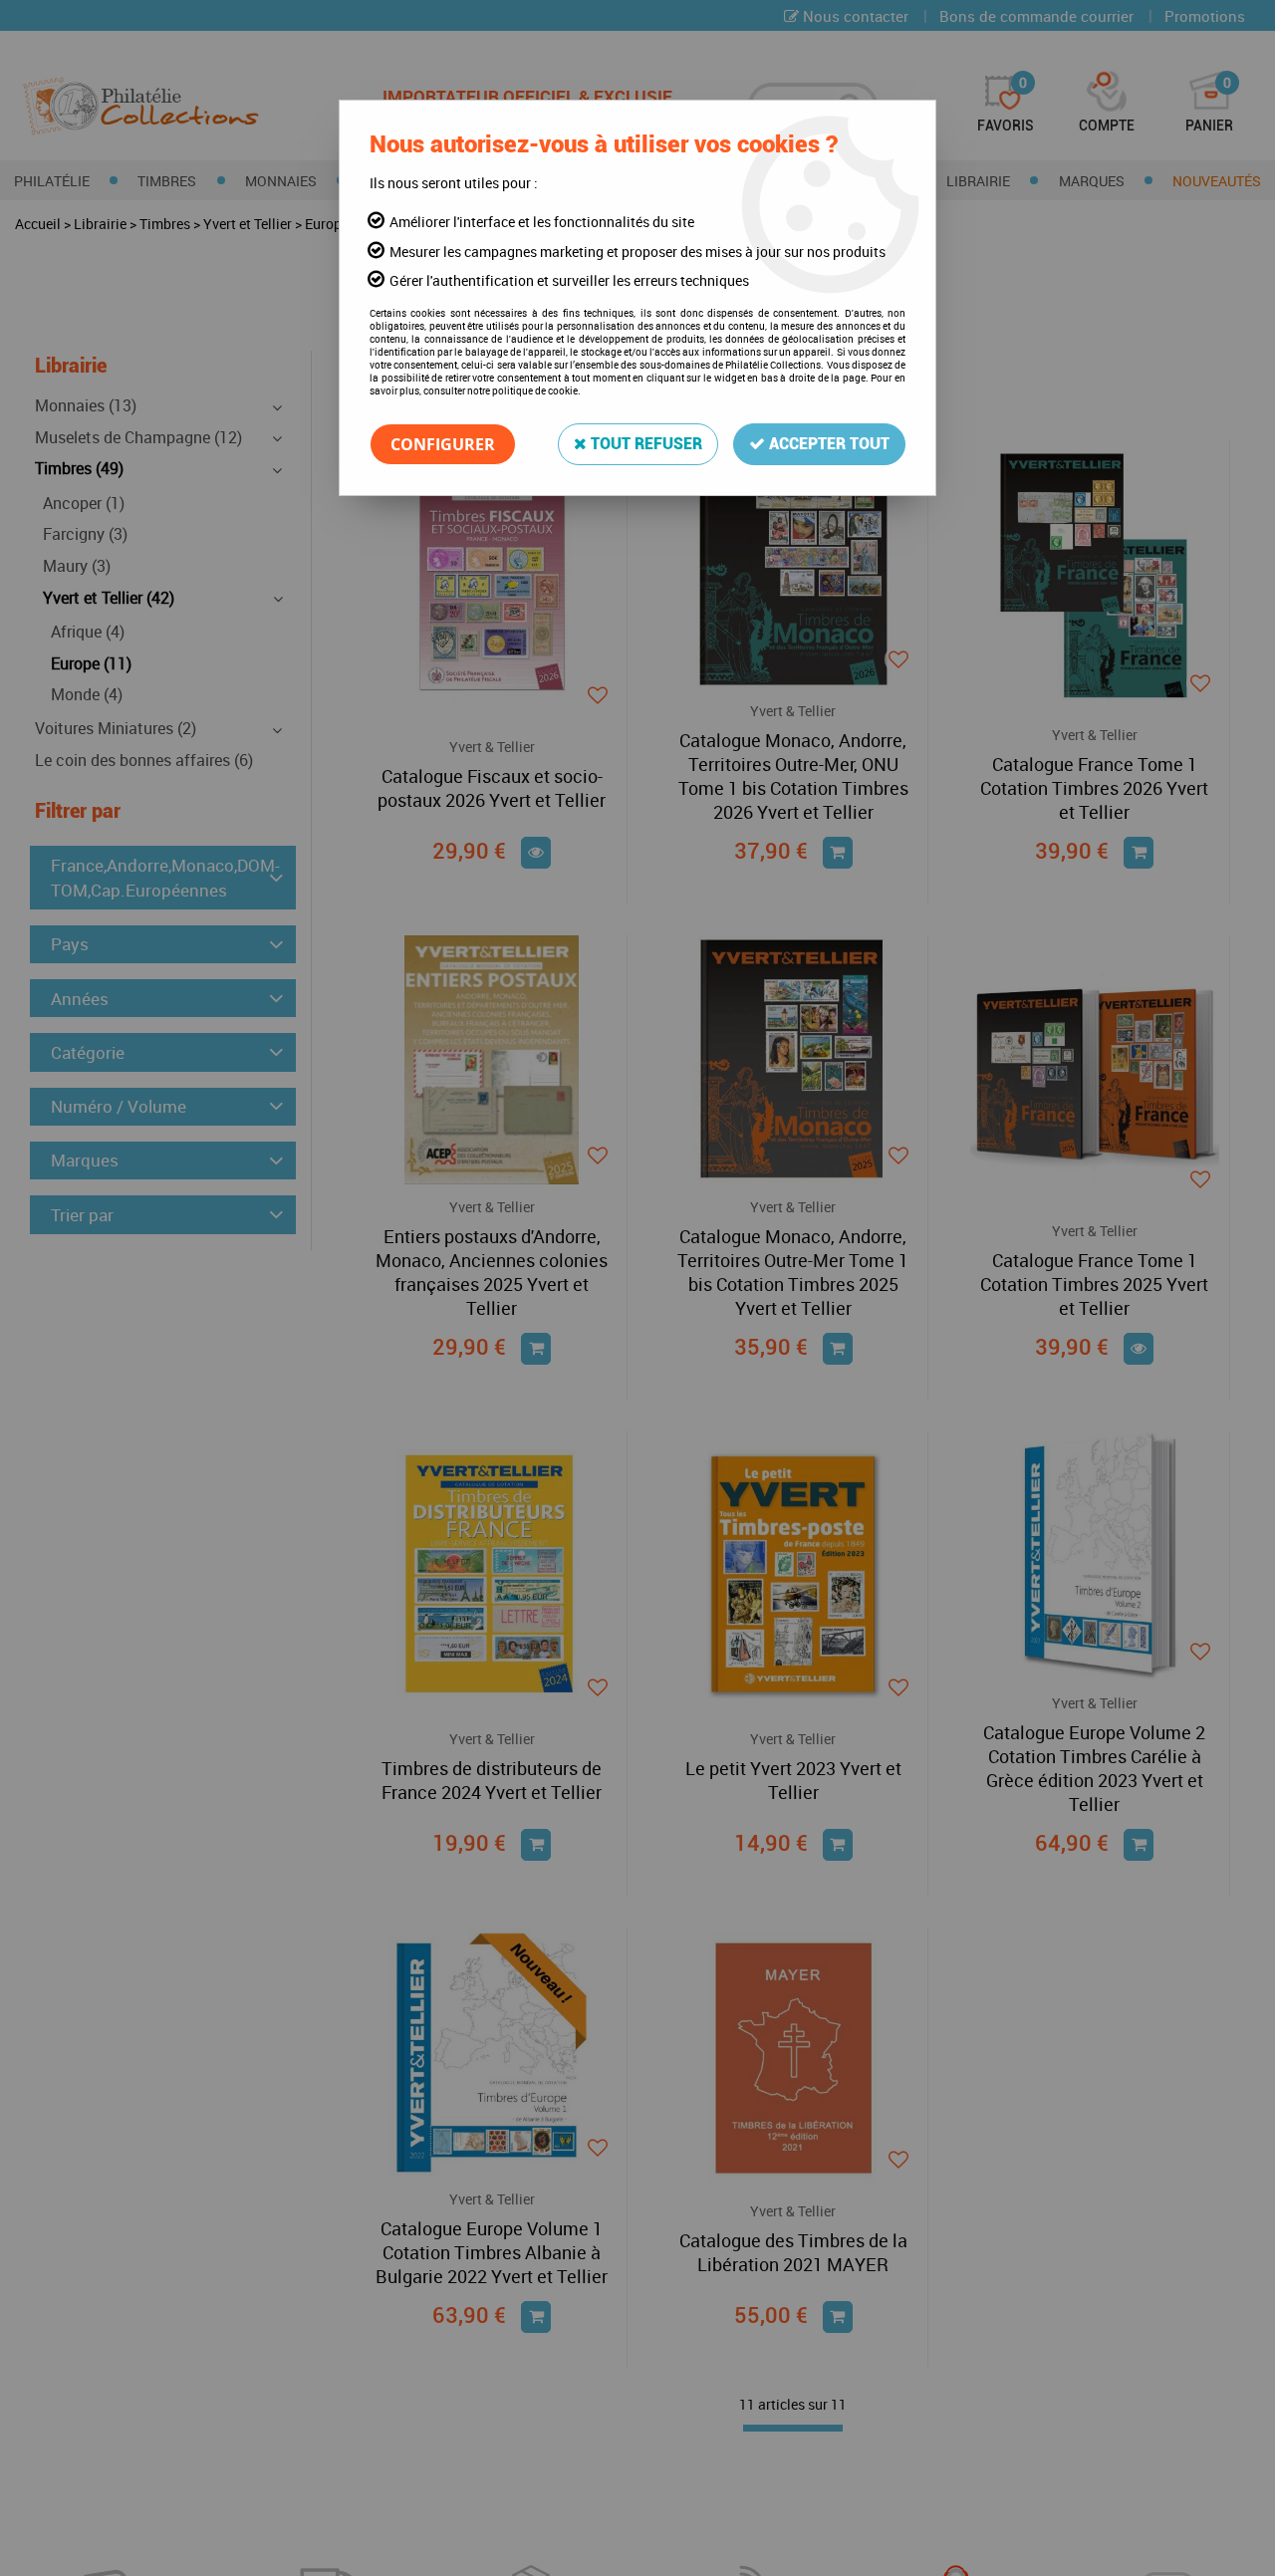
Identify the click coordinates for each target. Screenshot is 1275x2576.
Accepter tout (827, 444)
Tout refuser (644, 444)
